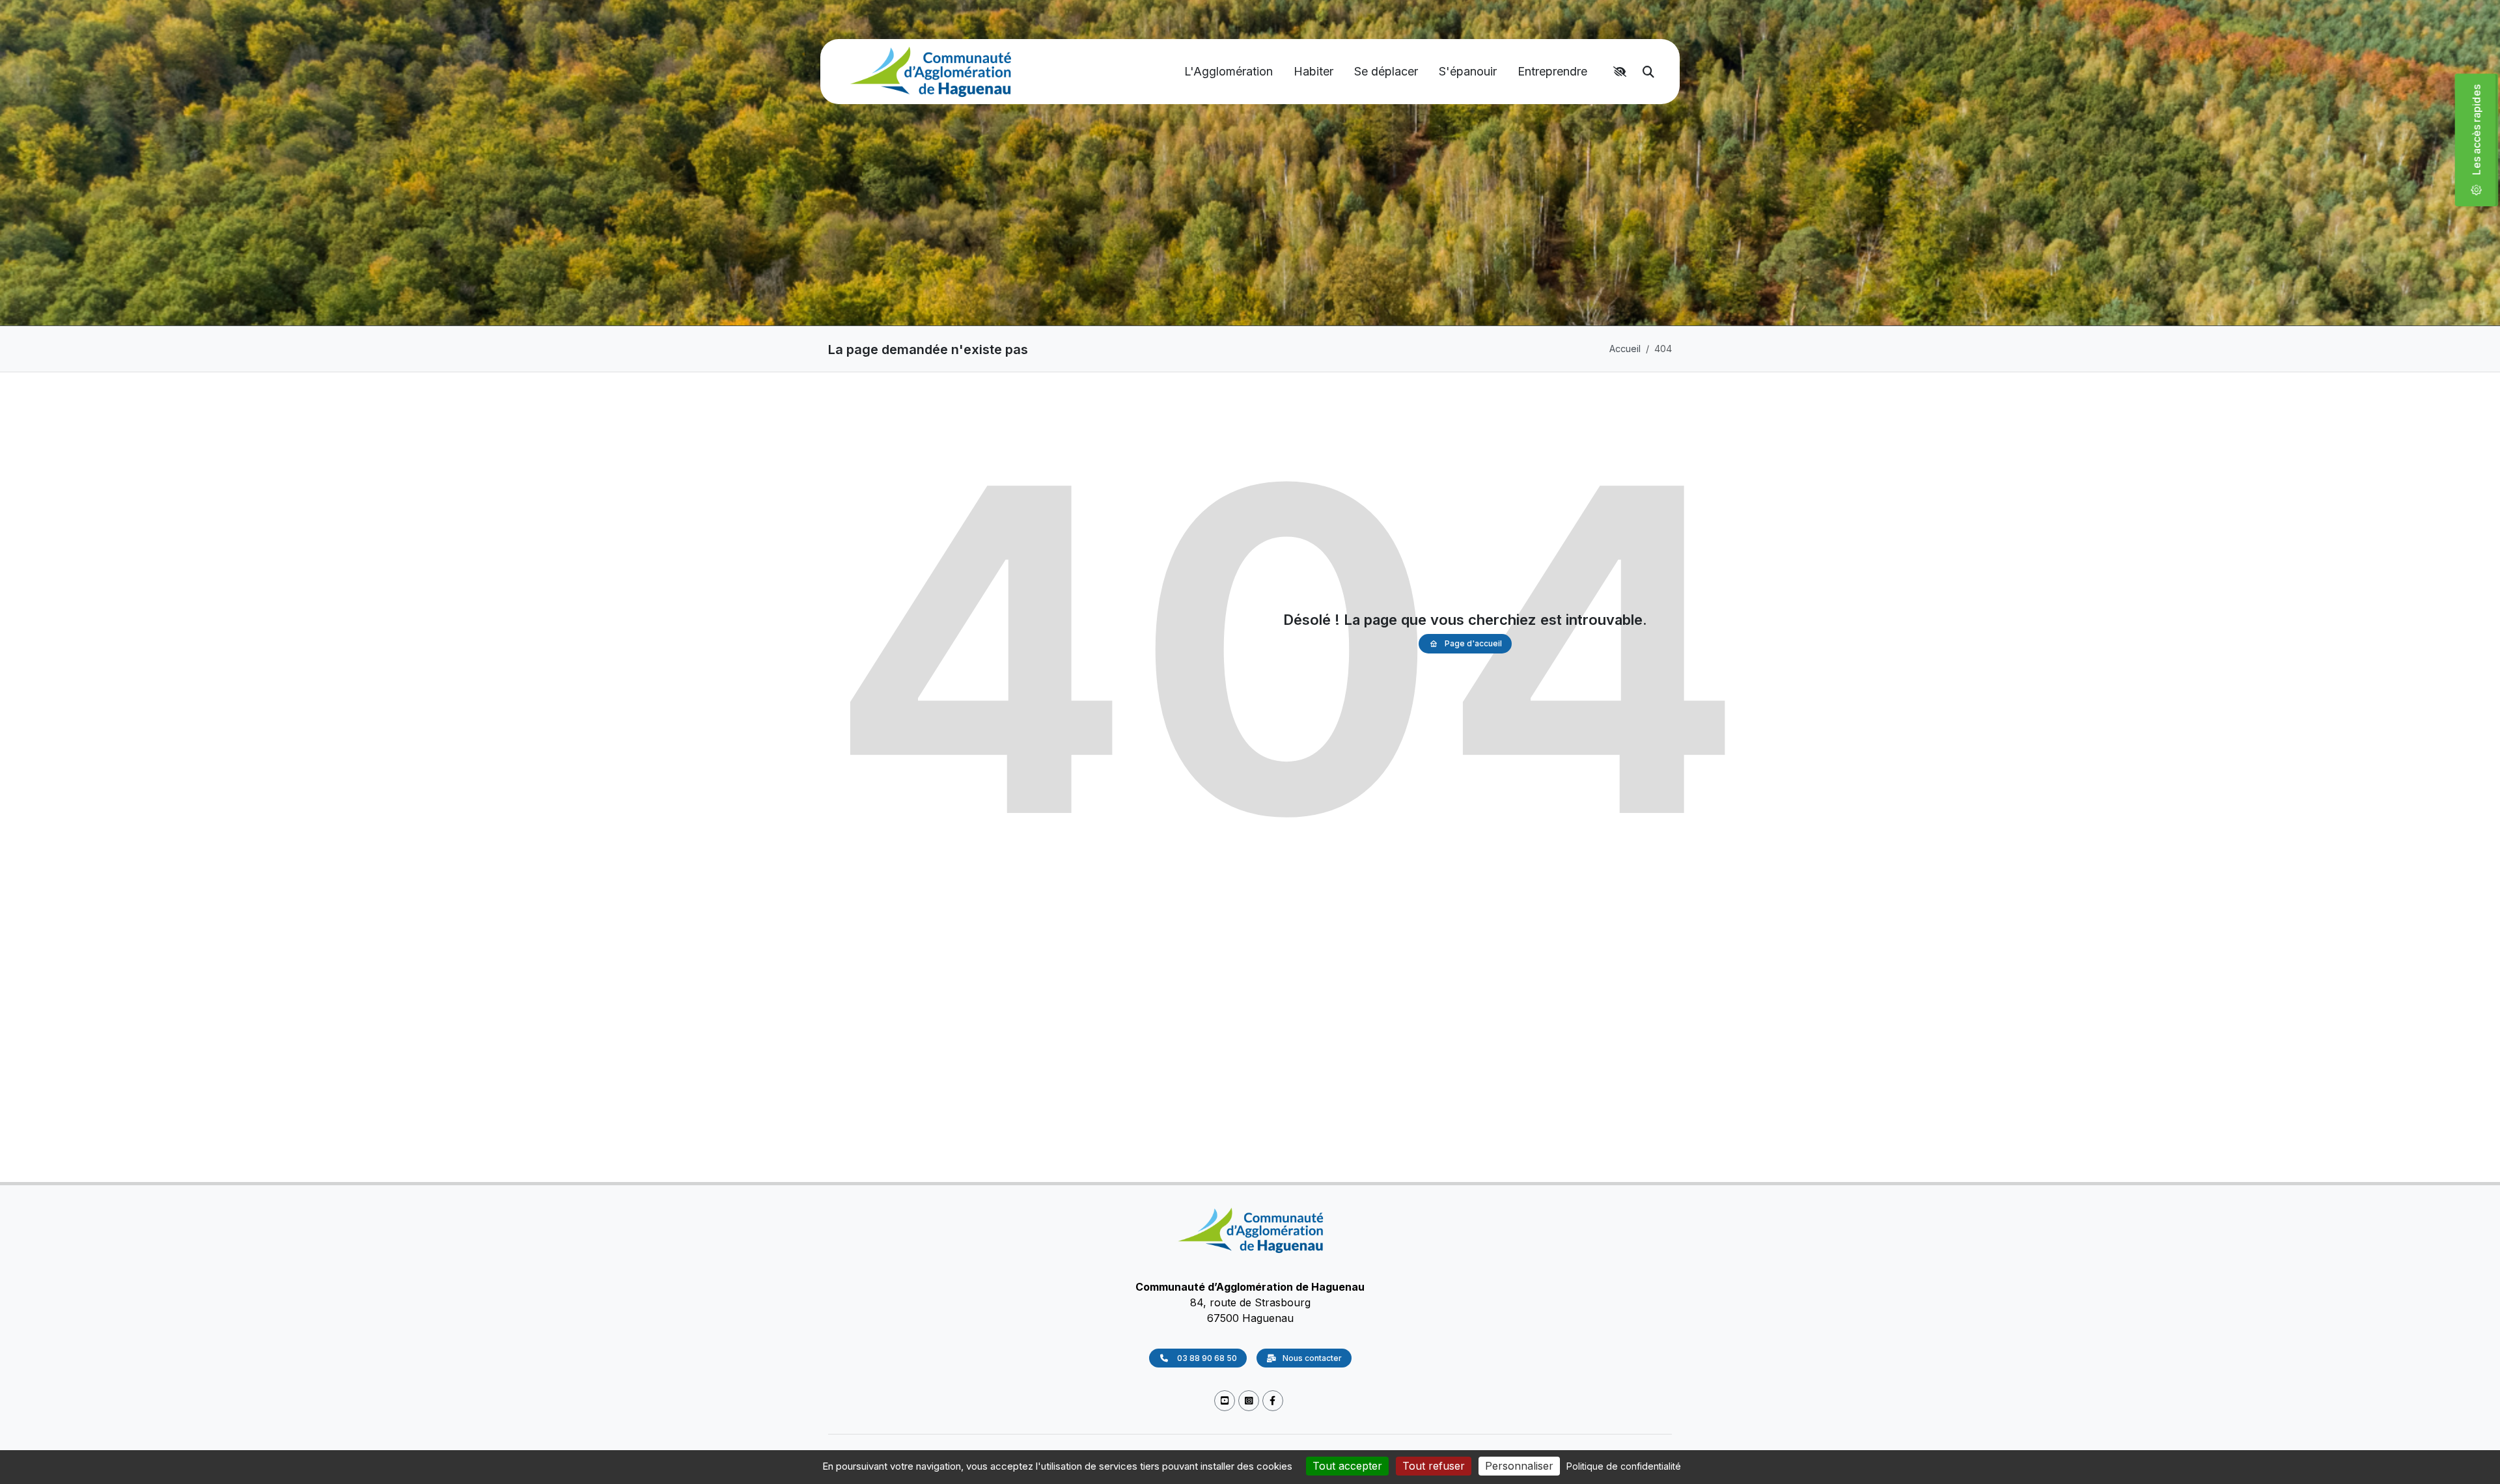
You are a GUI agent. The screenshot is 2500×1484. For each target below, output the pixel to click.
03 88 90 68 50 (1206, 1358)
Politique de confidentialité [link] (1624, 1466)
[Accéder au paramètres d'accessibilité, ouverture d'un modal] (1622, 72)
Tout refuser (1434, 1466)
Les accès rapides (2482, 134)
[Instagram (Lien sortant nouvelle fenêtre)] (1249, 1401)
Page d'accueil (1473, 643)
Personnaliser (1519, 1466)
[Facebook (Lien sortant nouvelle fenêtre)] (1273, 1401)
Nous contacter (1312, 1358)
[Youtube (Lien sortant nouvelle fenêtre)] (1225, 1401)
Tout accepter (1347, 1466)
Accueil (1625, 349)
